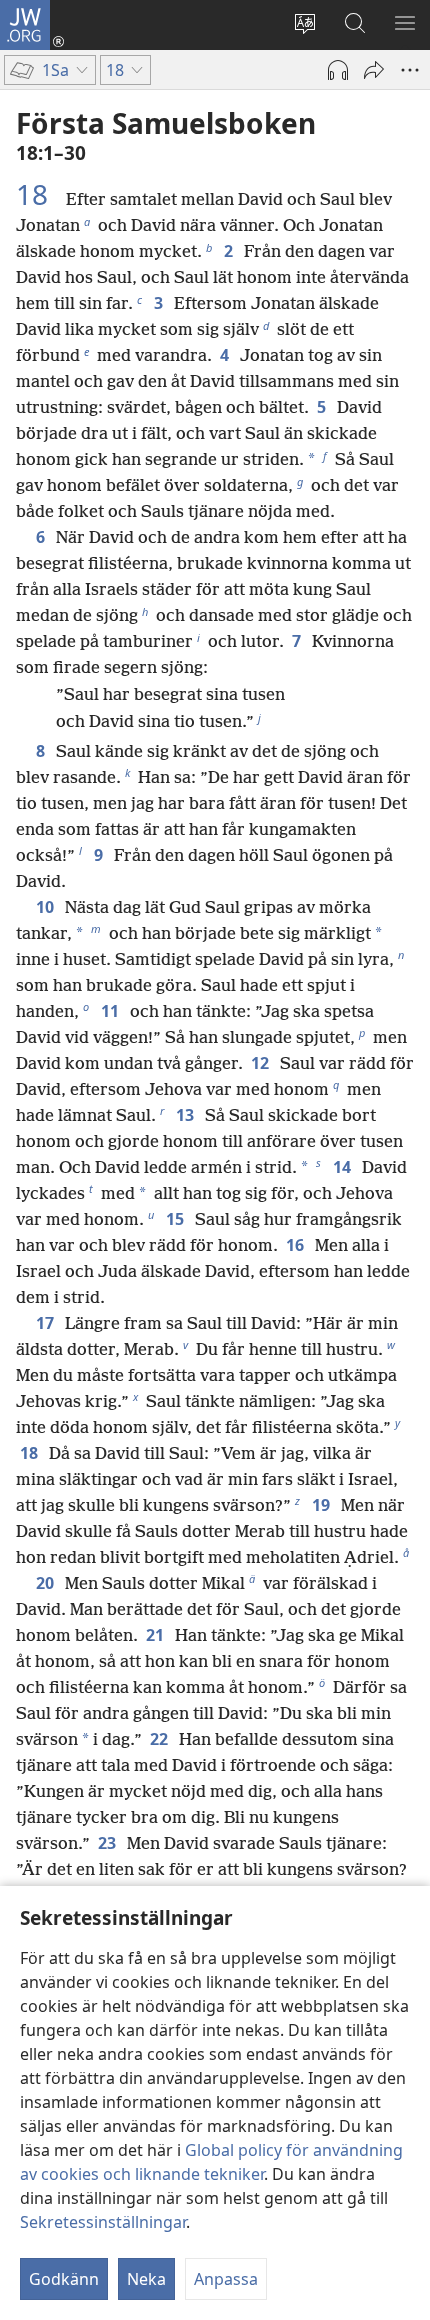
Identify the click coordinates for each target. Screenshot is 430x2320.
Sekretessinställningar (103, 2222)
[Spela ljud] (338, 70)
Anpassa (226, 2279)
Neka (146, 2279)
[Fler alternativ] (410, 70)
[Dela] (374, 70)
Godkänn (64, 2279)
